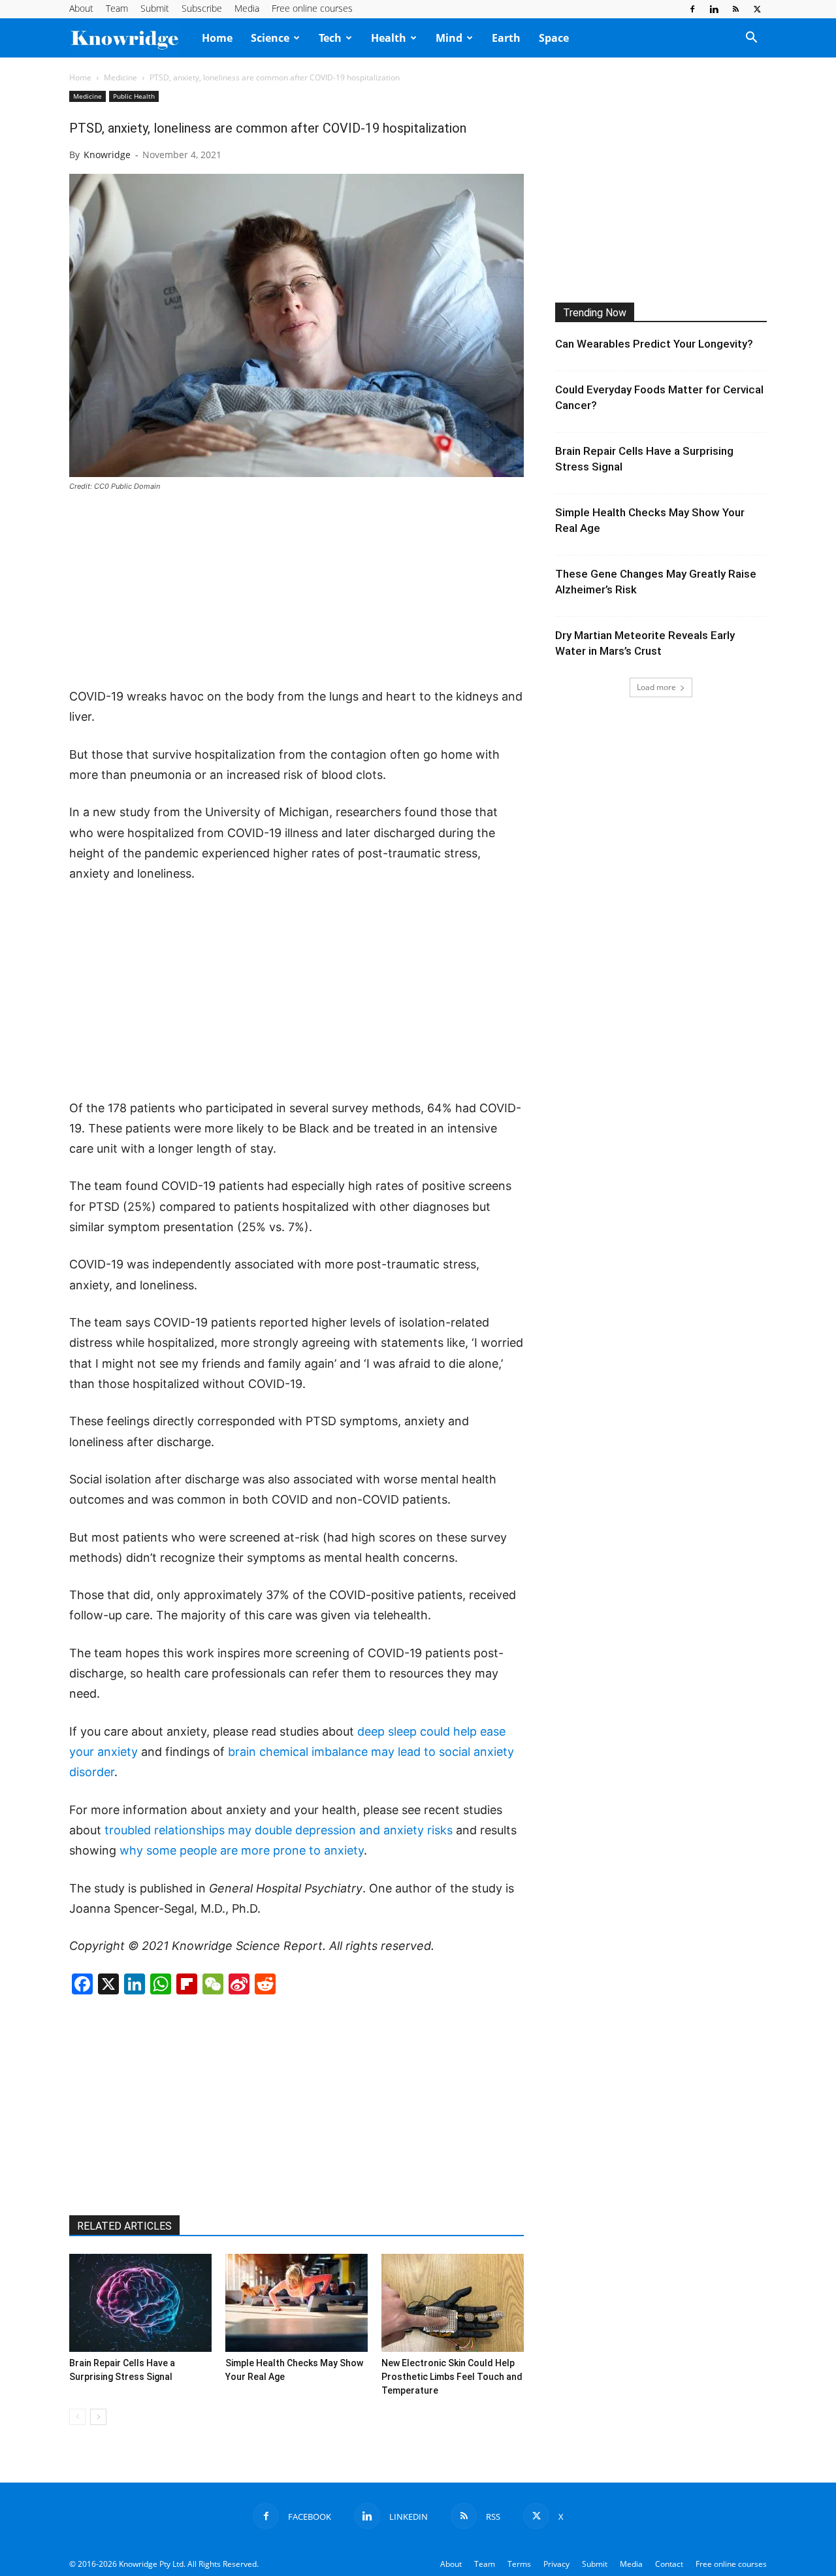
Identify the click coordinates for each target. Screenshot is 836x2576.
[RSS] (735, 9)
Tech (330, 38)
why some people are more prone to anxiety (242, 1850)
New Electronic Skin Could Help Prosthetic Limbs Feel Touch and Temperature (452, 2377)
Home (217, 38)
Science (270, 38)
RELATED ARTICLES (124, 2226)
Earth (506, 38)
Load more (656, 687)
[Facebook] (692, 9)
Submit (155, 8)
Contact (669, 2564)
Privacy (556, 2564)
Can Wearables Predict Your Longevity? (654, 344)
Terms (519, 2564)
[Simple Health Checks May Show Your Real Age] (297, 2303)
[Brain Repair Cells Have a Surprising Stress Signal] (140, 2303)
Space (554, 38)
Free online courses (312, 8)
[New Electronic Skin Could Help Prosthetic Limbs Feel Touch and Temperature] (453, 2303)
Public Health (134, 96)
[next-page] (98, 2417)
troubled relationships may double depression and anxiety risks (279, 1830)
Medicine (121, 77)
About (81, 8)
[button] (751, 39)
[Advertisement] (297, 591)
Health (389, 38)
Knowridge (107, 155)
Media (247, 8)
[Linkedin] (714, 9)
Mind (449, 38)
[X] (757, 9)
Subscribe (202, 8)
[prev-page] (77, 2417)
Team (117, 8)
